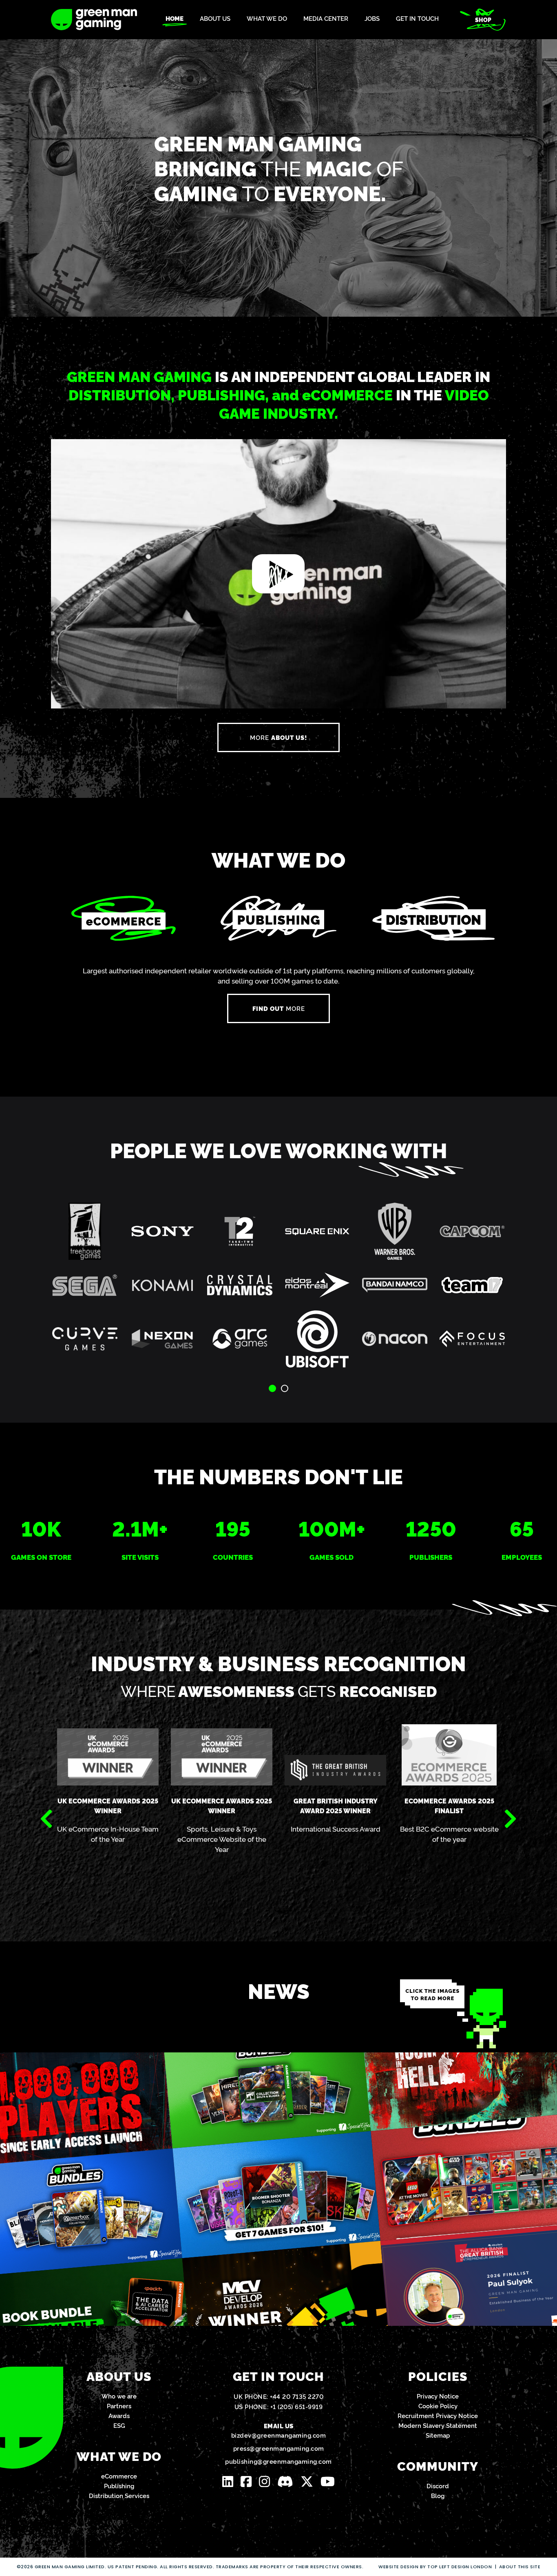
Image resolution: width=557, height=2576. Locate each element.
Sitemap (438, 2435)
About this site (520, 2567)
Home (175, 19)
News (279, 1990)
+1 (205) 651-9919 (297, 2406)
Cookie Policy (438, 2406)
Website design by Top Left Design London (435, 2567)
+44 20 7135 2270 (297, 2396)
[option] (278, 1291)
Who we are (119, 2396)
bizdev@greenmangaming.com (279, 2435)
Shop (483, 20)
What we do (267, 19)
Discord (438, 2486)
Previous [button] (46, 1819)
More (278, 737)
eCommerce (119, 2476)
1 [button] (272, 1388)
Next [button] (511, 1819)
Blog (438, 2495)
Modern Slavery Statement (438, 2425)
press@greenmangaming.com (279, 2448)
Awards (119, 2415)
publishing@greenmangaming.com (278, 2461)
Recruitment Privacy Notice (438, 2415)
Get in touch (417, 19)
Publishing (119, 2486)
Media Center (326, 19)
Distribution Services (119, 2495)
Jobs (372, 19)
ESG (119, 2425)
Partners (119, 2406)
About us (215, 19)
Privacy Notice (438, 2396)
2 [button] (285, 1388)
